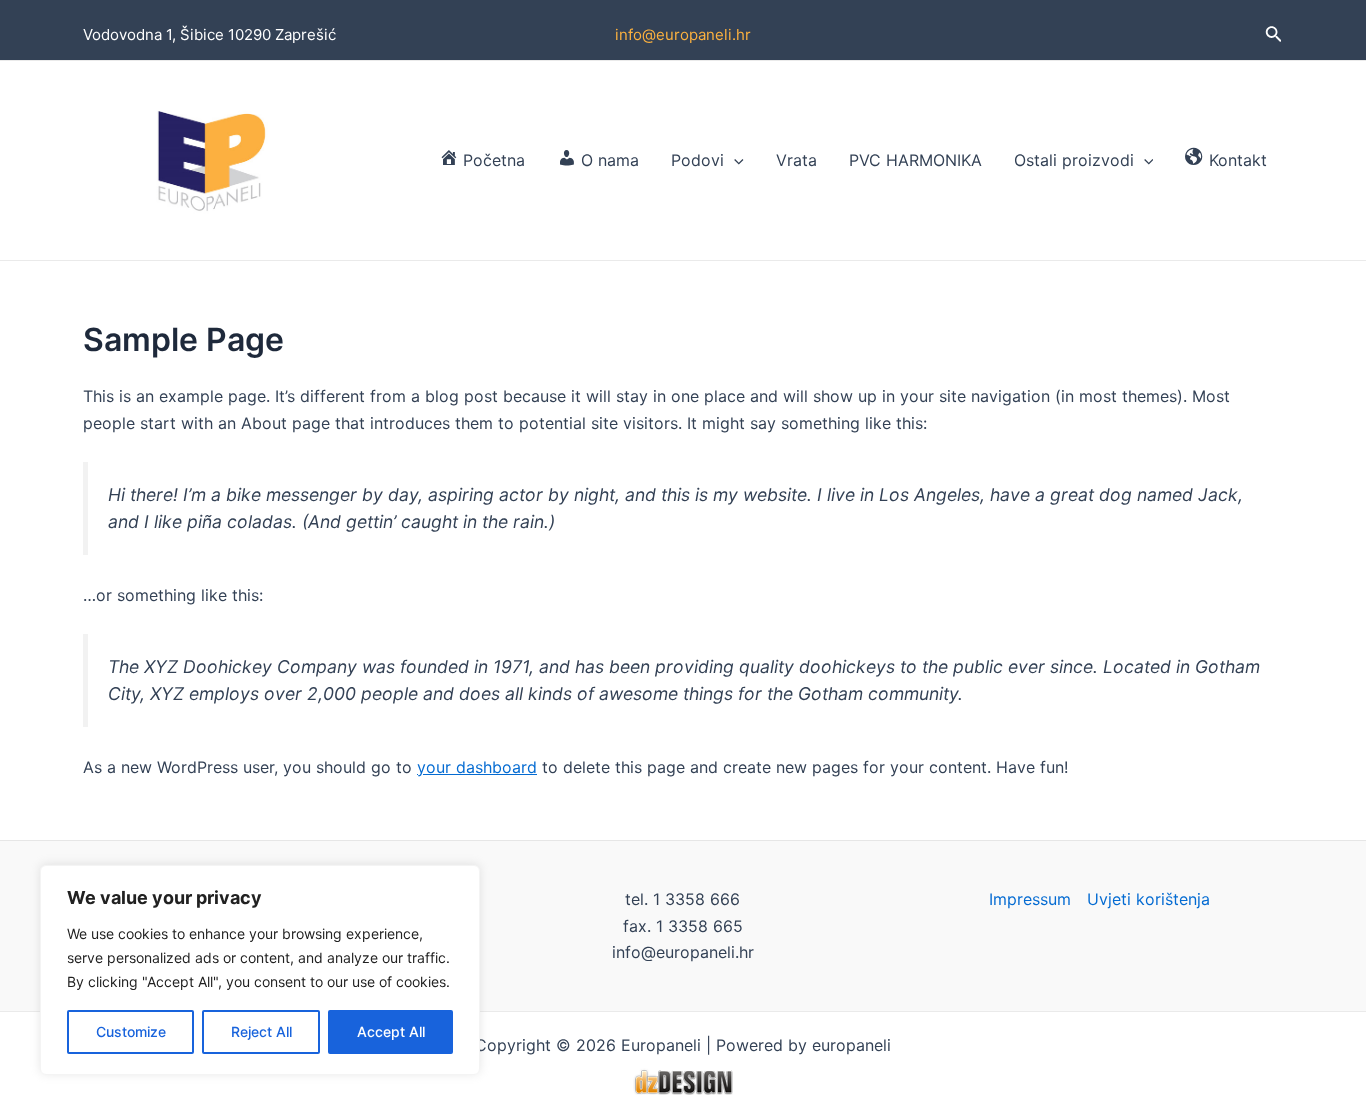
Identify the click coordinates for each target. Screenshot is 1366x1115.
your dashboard (477, 767)
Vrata (796, 160)
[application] (734, 160)
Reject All (261, 1031)
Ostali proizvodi (1074, 160)
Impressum (1030, 899)
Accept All (391, 1031)
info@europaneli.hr (683, 34)
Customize (131, 1031)
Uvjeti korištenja (1148, 899)
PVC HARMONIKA (915, 160)
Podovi (697, 160)
